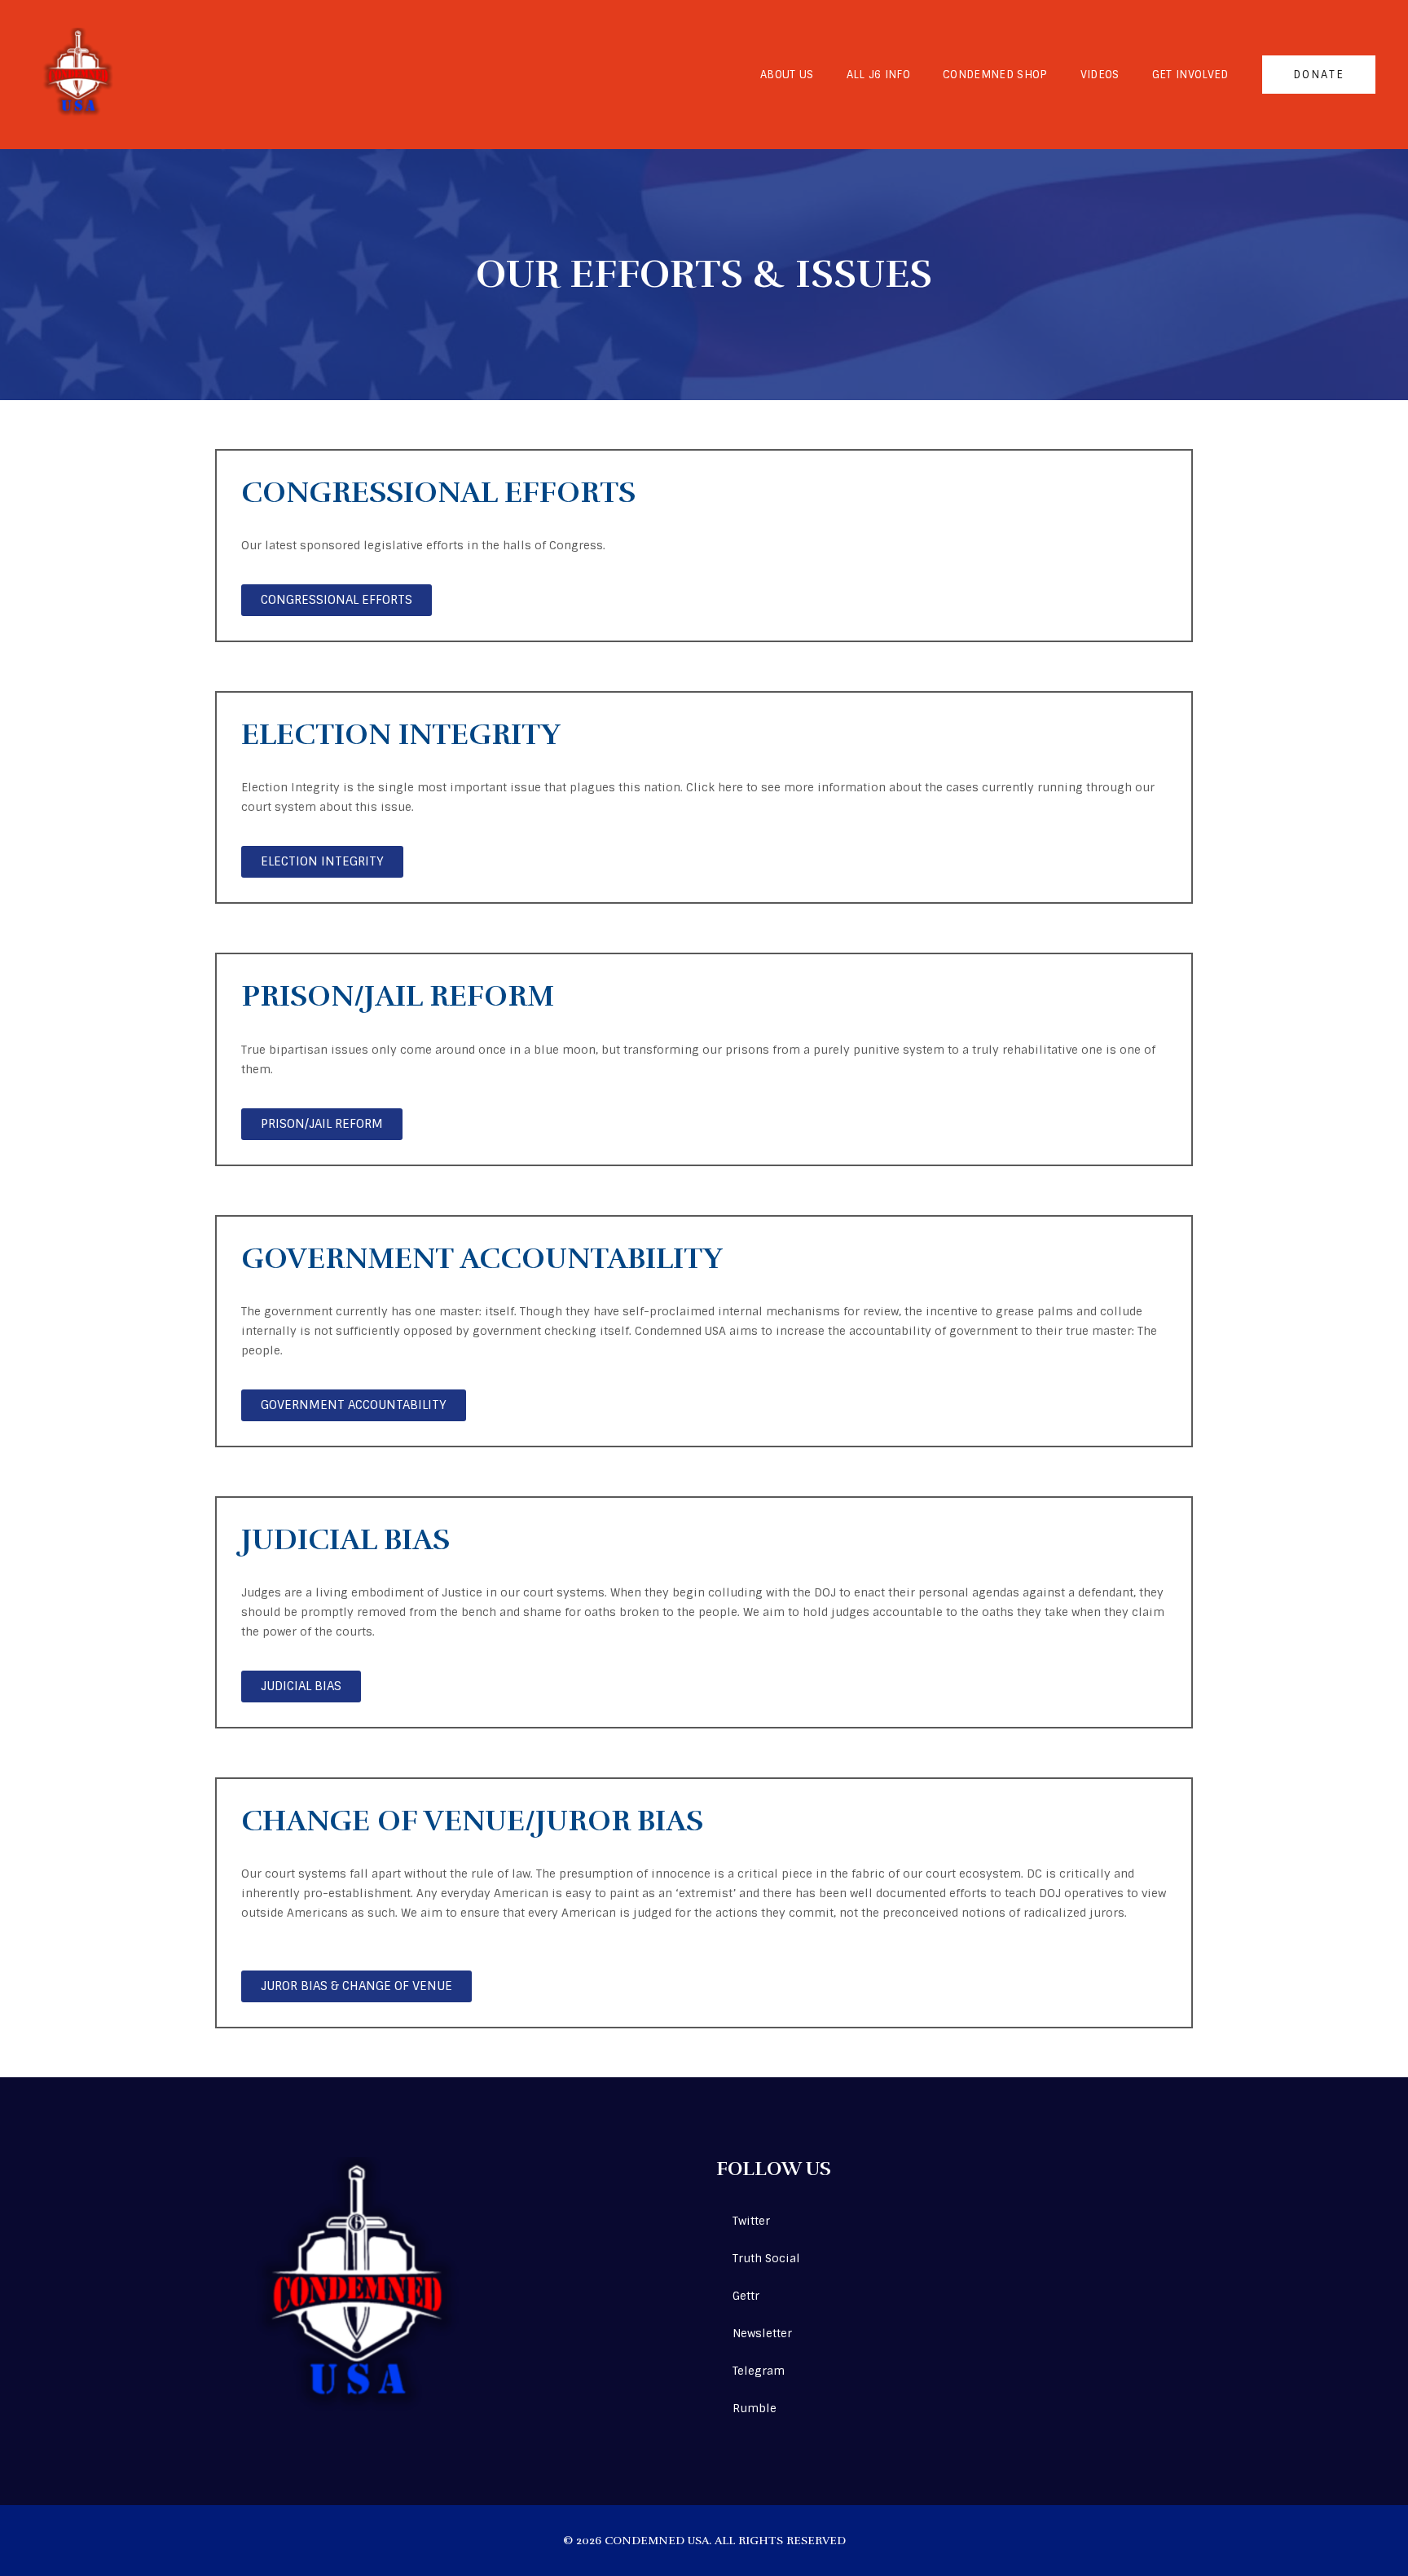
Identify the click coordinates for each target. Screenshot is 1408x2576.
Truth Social (766, 2258)
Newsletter (762, 2333)
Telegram (759, 2371)
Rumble (755, 2408)
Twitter (751, 2221)
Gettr (746, 2296)
